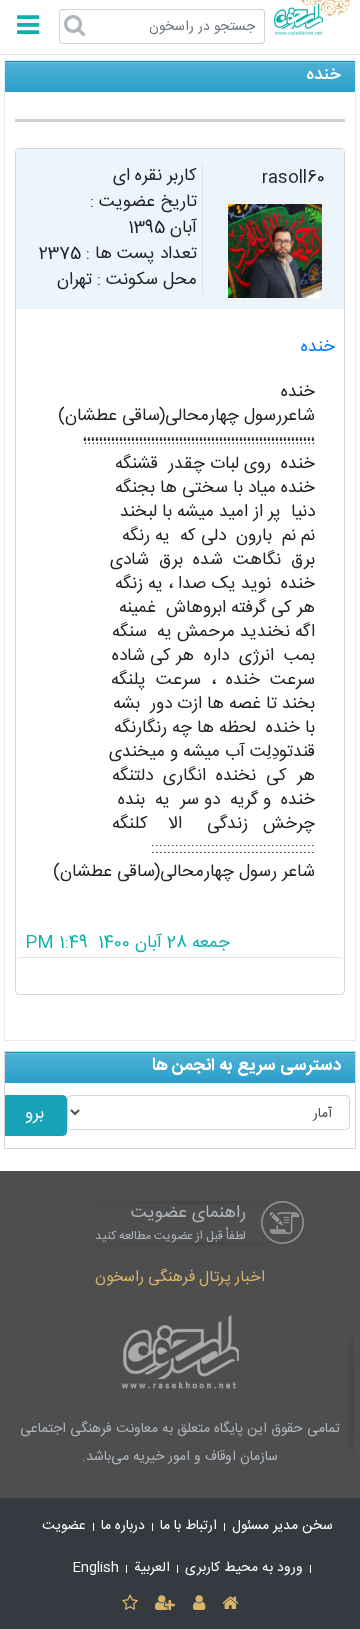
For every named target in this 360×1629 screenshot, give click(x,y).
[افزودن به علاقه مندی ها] (129, 1604)
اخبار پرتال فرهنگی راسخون (180, 1277)
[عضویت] (165, 1604)
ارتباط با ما (188, 1526)
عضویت (64, 1526)
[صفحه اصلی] (229, 1604)
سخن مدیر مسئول (282, 1526)
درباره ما (123, 1526)
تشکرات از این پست (180, 976)
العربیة (152, 1568)
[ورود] (198, 1604)
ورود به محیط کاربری (244, 1568)
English (96, 1568)
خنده (318, 347)
